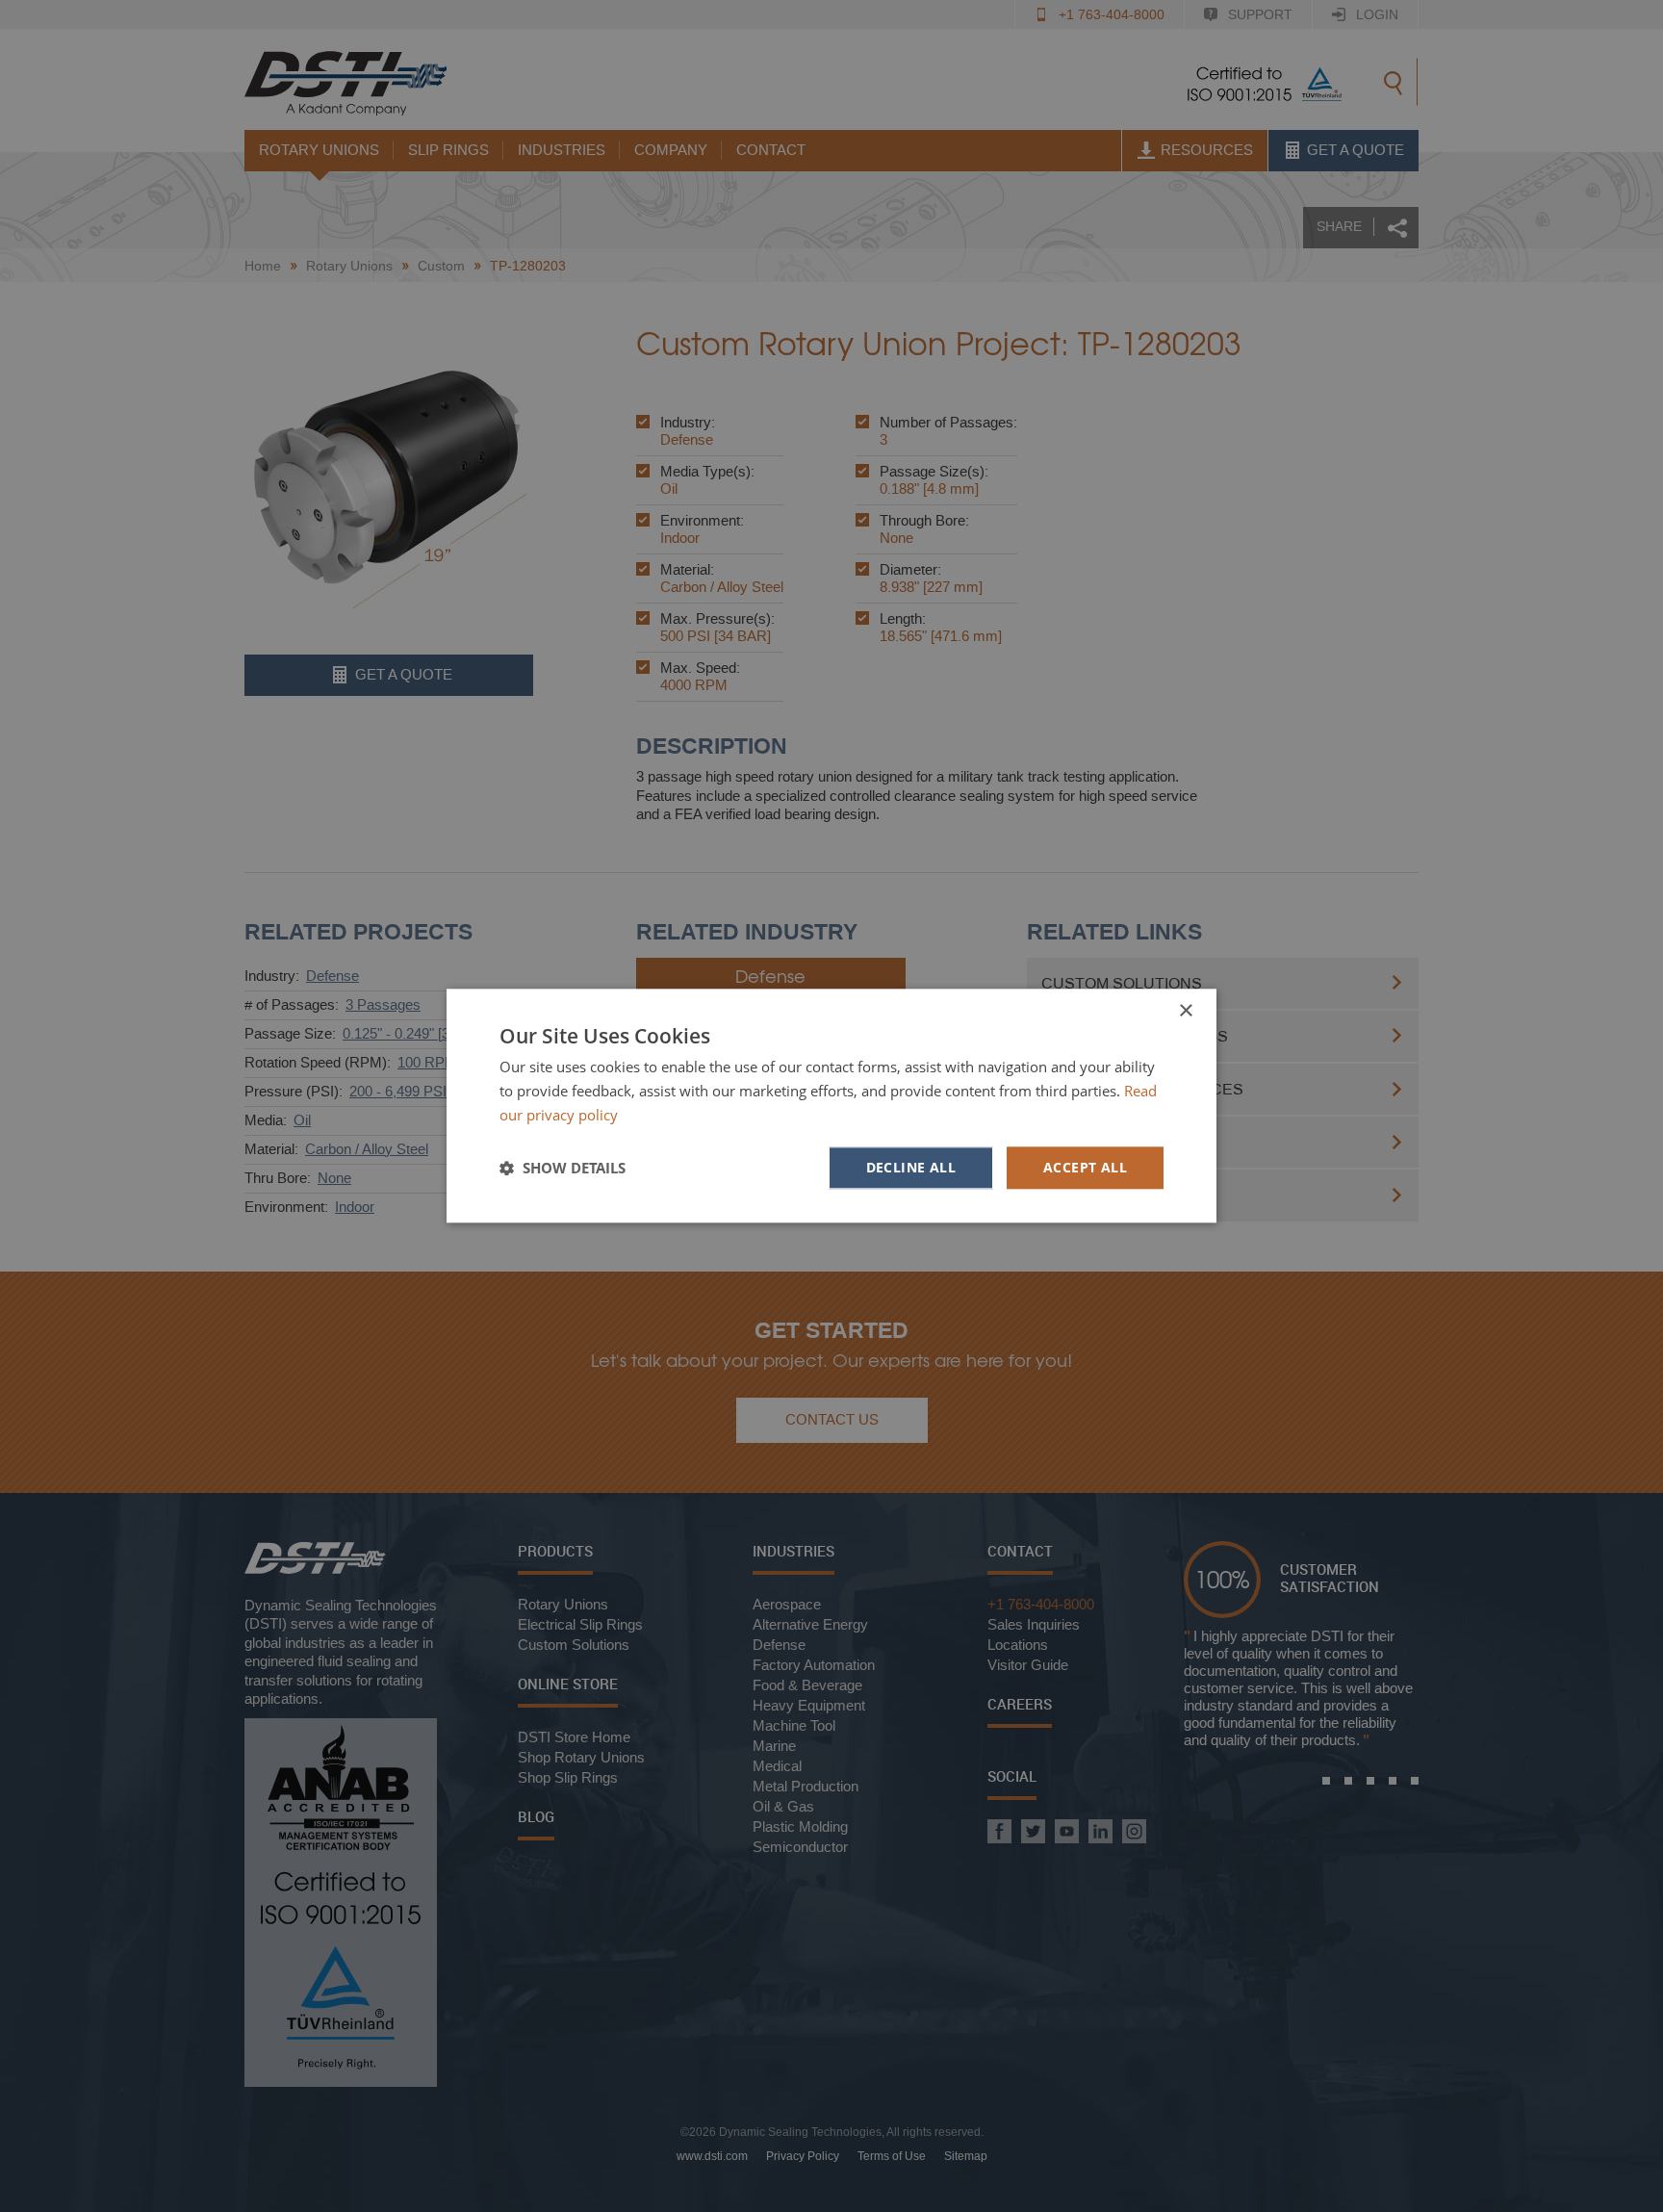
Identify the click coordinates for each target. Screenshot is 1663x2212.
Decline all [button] (911, 1167)
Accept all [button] (1085, 1167)
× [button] (1185, 1011)
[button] (563, 1168)
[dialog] (831, 1106)
